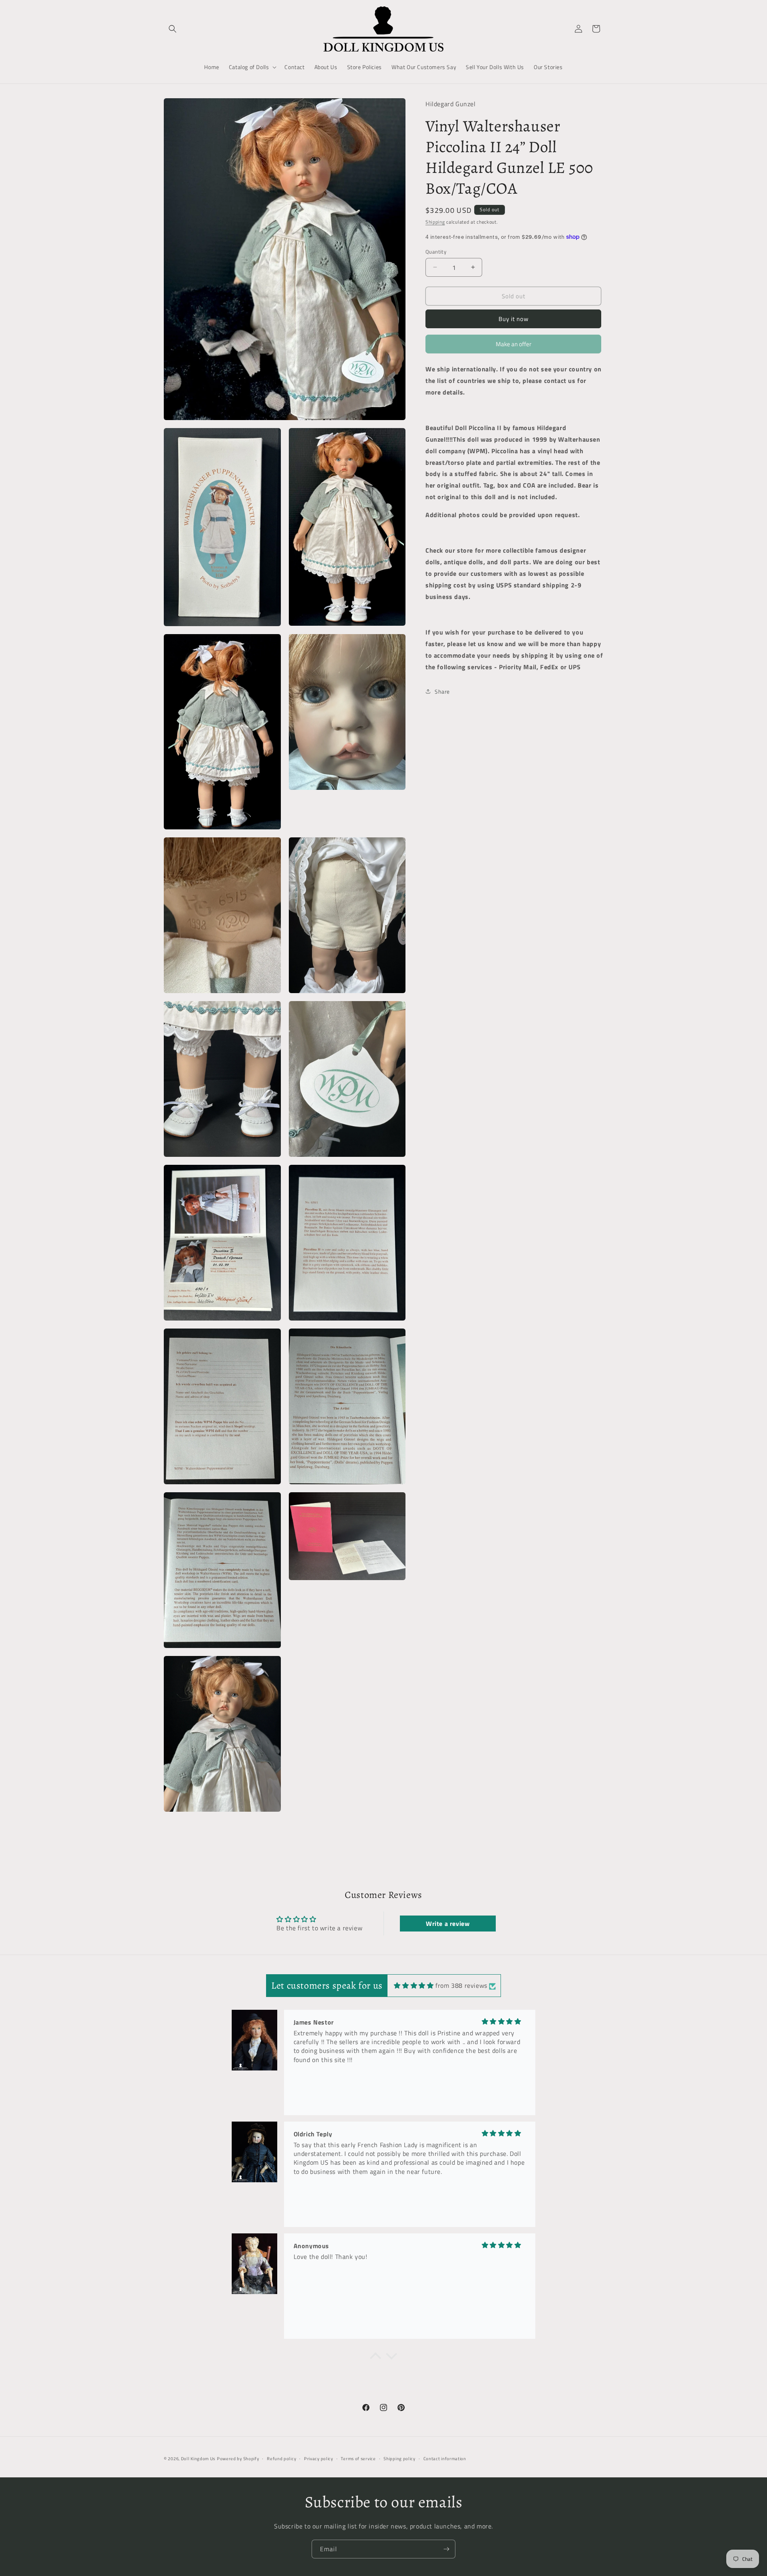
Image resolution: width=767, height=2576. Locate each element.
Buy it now (514, 319)
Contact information (445, 2459)
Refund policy (281, 2459)
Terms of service (358, 2459)
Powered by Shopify (238, 2459)
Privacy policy (319, 2459)
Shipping (435, 221)
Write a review (448, 1924)
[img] (414, 1985)
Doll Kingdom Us (198, 2459)
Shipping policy (399, 2459)
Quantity (436, 251)
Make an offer (513, 346)
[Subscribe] (446, 2549)
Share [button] (442, 691)
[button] (173, 29)
